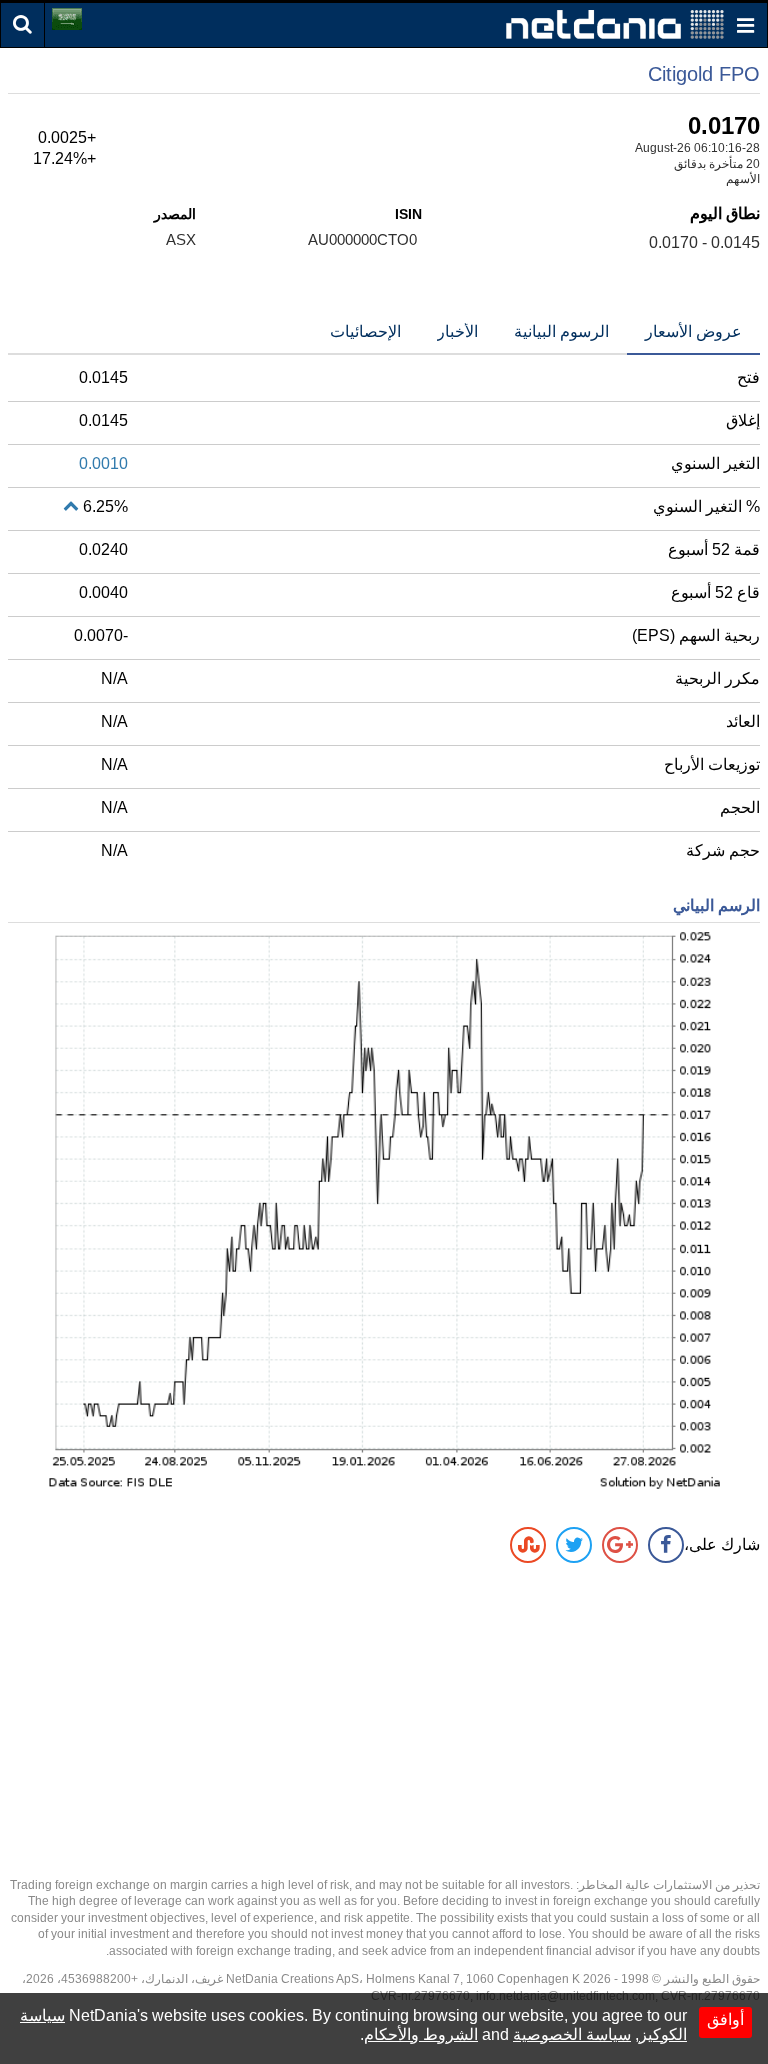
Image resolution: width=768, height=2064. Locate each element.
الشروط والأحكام (421, 2034)
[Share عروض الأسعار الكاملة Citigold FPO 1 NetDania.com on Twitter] (574, 1545)
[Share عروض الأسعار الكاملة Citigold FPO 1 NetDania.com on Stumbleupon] (528, 1545)
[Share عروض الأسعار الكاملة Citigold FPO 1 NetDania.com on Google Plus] (620, 1545)
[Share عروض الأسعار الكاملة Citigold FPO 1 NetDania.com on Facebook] (666, 1545)
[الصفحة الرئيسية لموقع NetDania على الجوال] (615, 23)
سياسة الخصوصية (572, 2034)
